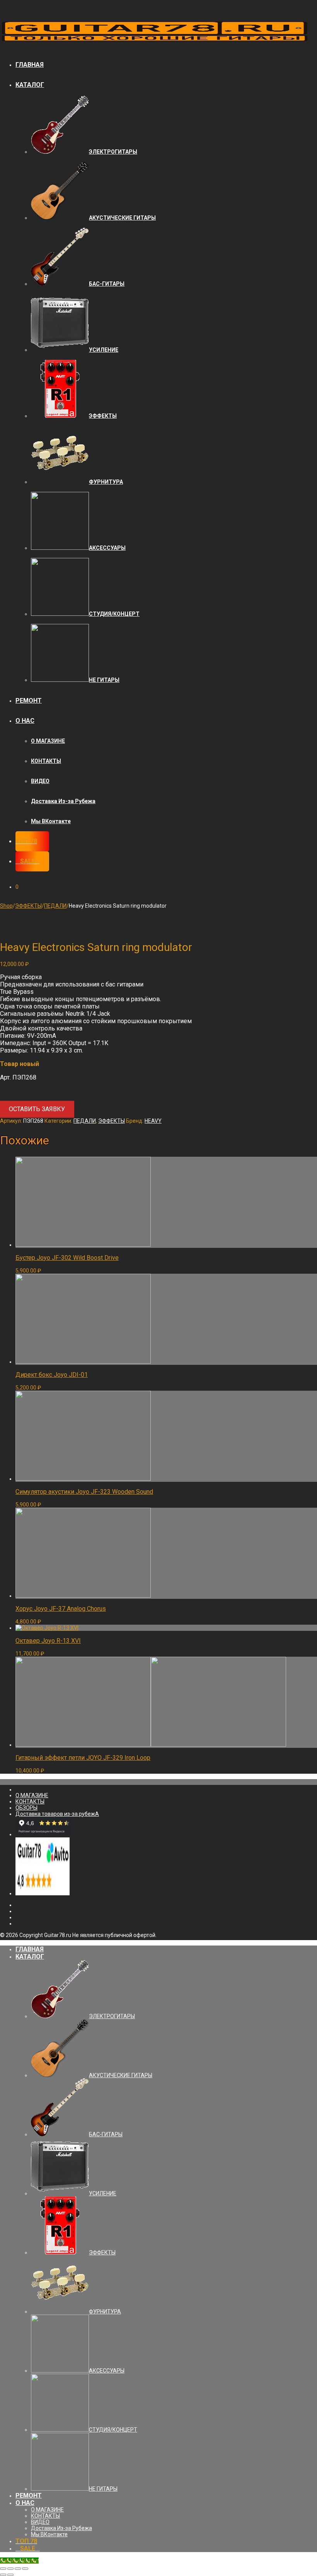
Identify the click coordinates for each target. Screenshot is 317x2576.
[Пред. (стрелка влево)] (3, 2575)
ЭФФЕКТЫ (28, 906)
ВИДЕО (40, 781)
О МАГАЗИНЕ (48, 741)
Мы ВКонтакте (51, 821)
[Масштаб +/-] (25, 2569)
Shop (6, 906)
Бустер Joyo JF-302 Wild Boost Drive (67, 1258)
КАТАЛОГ (30, 85)
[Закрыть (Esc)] (3, 2569)
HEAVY (153, 1121)
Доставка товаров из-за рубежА (57, 1814)
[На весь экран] (18, 2569)
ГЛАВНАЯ (30, 65)
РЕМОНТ (29, 701)
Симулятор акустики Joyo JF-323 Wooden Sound (84, 1492)
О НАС (25, 721)
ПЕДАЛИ (55, 906)
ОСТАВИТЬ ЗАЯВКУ (37, 1109)
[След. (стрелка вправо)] (10, 2575)
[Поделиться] (10, 2569)
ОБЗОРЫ (26, 1808)
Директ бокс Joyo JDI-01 (52, 1375)
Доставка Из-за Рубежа (63, 801)
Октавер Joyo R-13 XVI (48, 1641)
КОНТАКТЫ (46, 761)
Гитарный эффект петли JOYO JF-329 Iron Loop (83, 1758)
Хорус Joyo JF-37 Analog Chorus (61, 1609)
